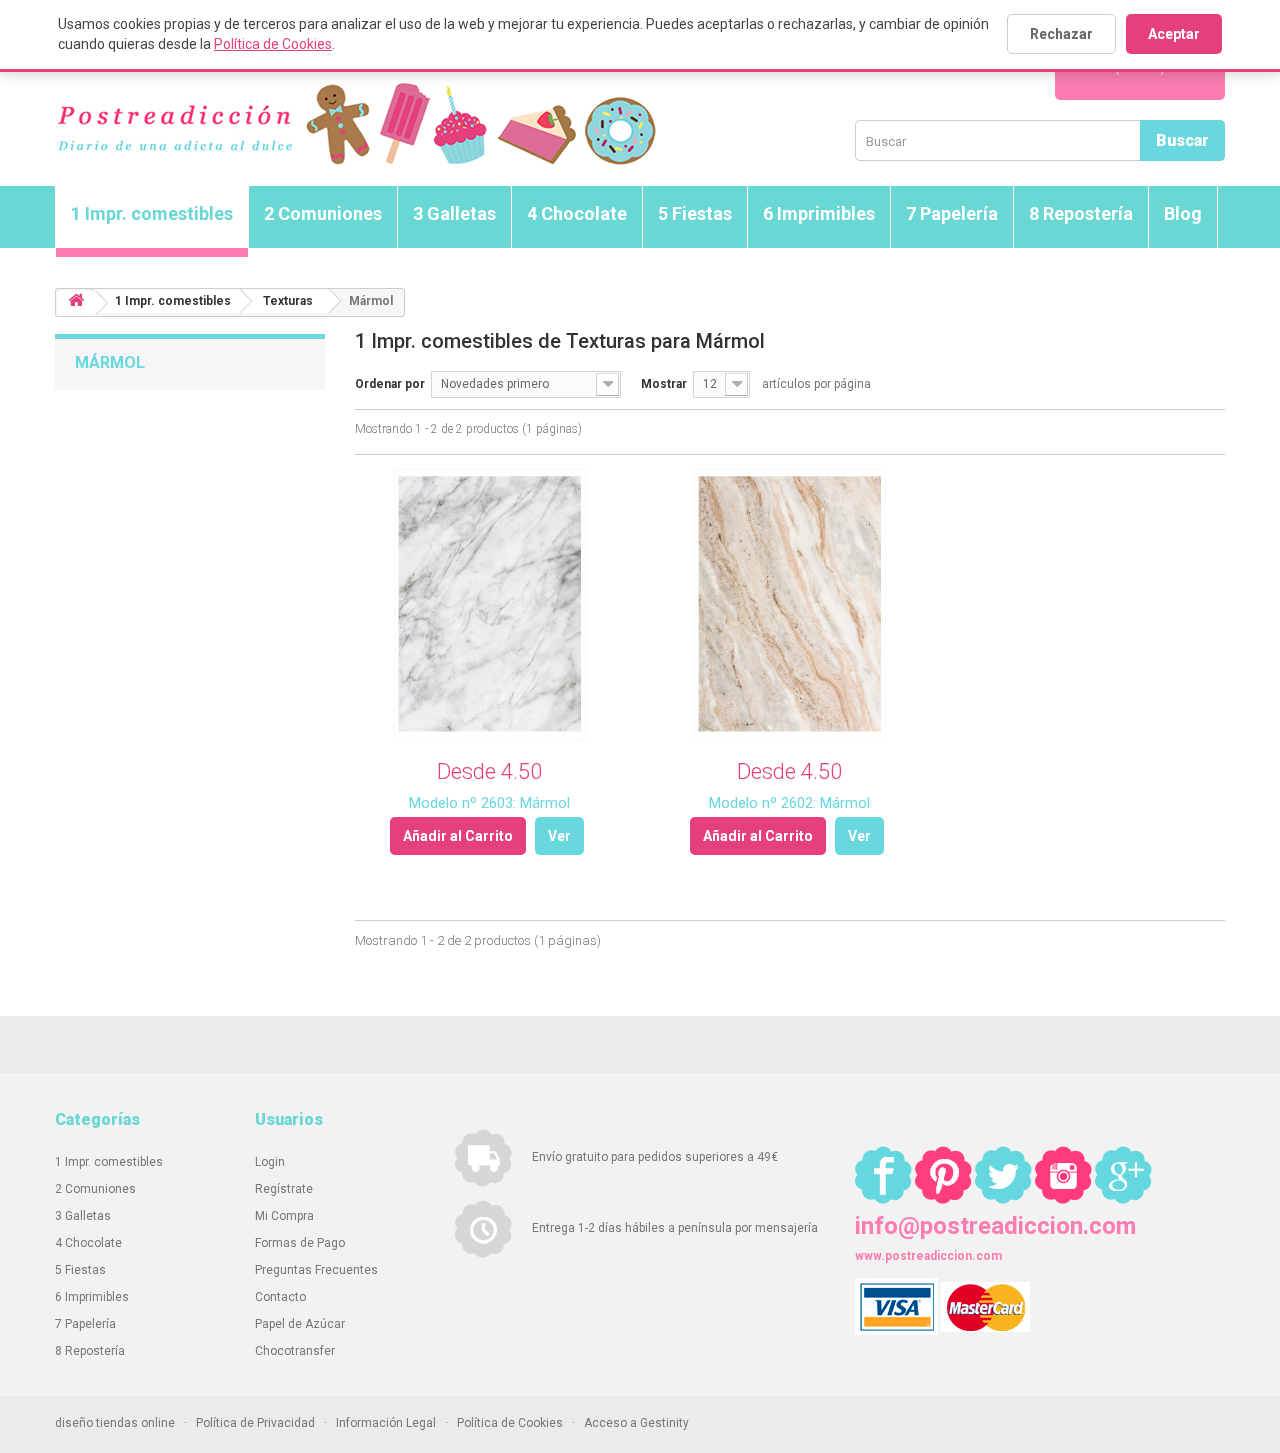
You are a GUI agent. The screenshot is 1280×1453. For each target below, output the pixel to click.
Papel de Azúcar (300, 1324)
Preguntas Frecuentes (316, 1270)
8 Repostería (1081, 213)
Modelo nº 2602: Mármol (789, 803)
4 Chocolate (577, 213)
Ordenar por (390, 384)
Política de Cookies (273, 44)
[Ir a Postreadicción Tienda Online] (76, 303)
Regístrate (284, 1189)
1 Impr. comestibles (152, 213)
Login (270, 1162)
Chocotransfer (295, 1351)
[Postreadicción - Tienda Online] (355, 124)
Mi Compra (284, 1216)
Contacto (280, 1297)
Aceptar (1174, 34)
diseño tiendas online (115, 1423)
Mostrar (664, 384)
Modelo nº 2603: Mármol (489, 803)
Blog (1183, 213)
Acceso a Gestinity (636, 1423)
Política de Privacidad (255, 1423)
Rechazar (1061, 34)
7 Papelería (952, 213)
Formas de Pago (300, 1243)
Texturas (288, 301)
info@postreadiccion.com (995, 1226)
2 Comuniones (323, 213)
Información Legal (386, 1423)
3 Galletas (454, 213)
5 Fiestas (695, 213)
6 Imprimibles (819, 213)
